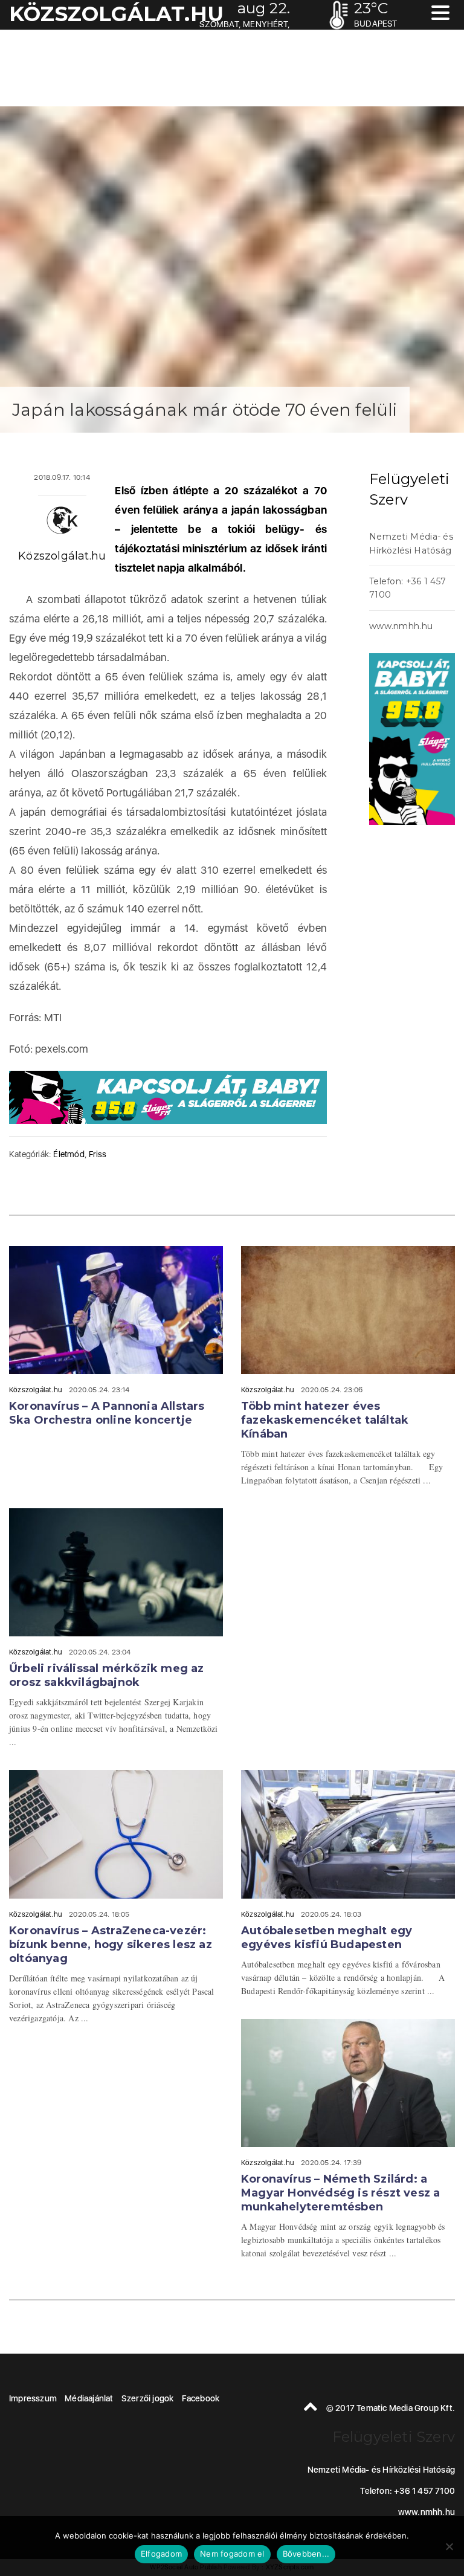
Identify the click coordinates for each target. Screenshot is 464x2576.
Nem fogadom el (232, 2554)
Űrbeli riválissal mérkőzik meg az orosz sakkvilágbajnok (107, 1675)
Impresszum (33, 2398)
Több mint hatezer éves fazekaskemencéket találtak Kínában (325, 1420)
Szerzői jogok (148, 2398)
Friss (98, 1154)
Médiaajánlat (89, 2398)
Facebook (201, 2398)
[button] (440, 14)
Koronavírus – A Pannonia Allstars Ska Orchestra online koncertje (107, 1413)
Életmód (69, 1154)
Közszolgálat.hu (62, 556)
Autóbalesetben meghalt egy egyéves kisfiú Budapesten (327, 1938)
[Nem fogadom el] (449, 2546)
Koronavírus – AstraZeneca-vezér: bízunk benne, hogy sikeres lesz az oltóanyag (111, 1945)
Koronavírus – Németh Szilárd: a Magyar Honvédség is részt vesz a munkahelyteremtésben (340, 2193)
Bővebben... (306, 2554)
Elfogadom (161, 2554)
